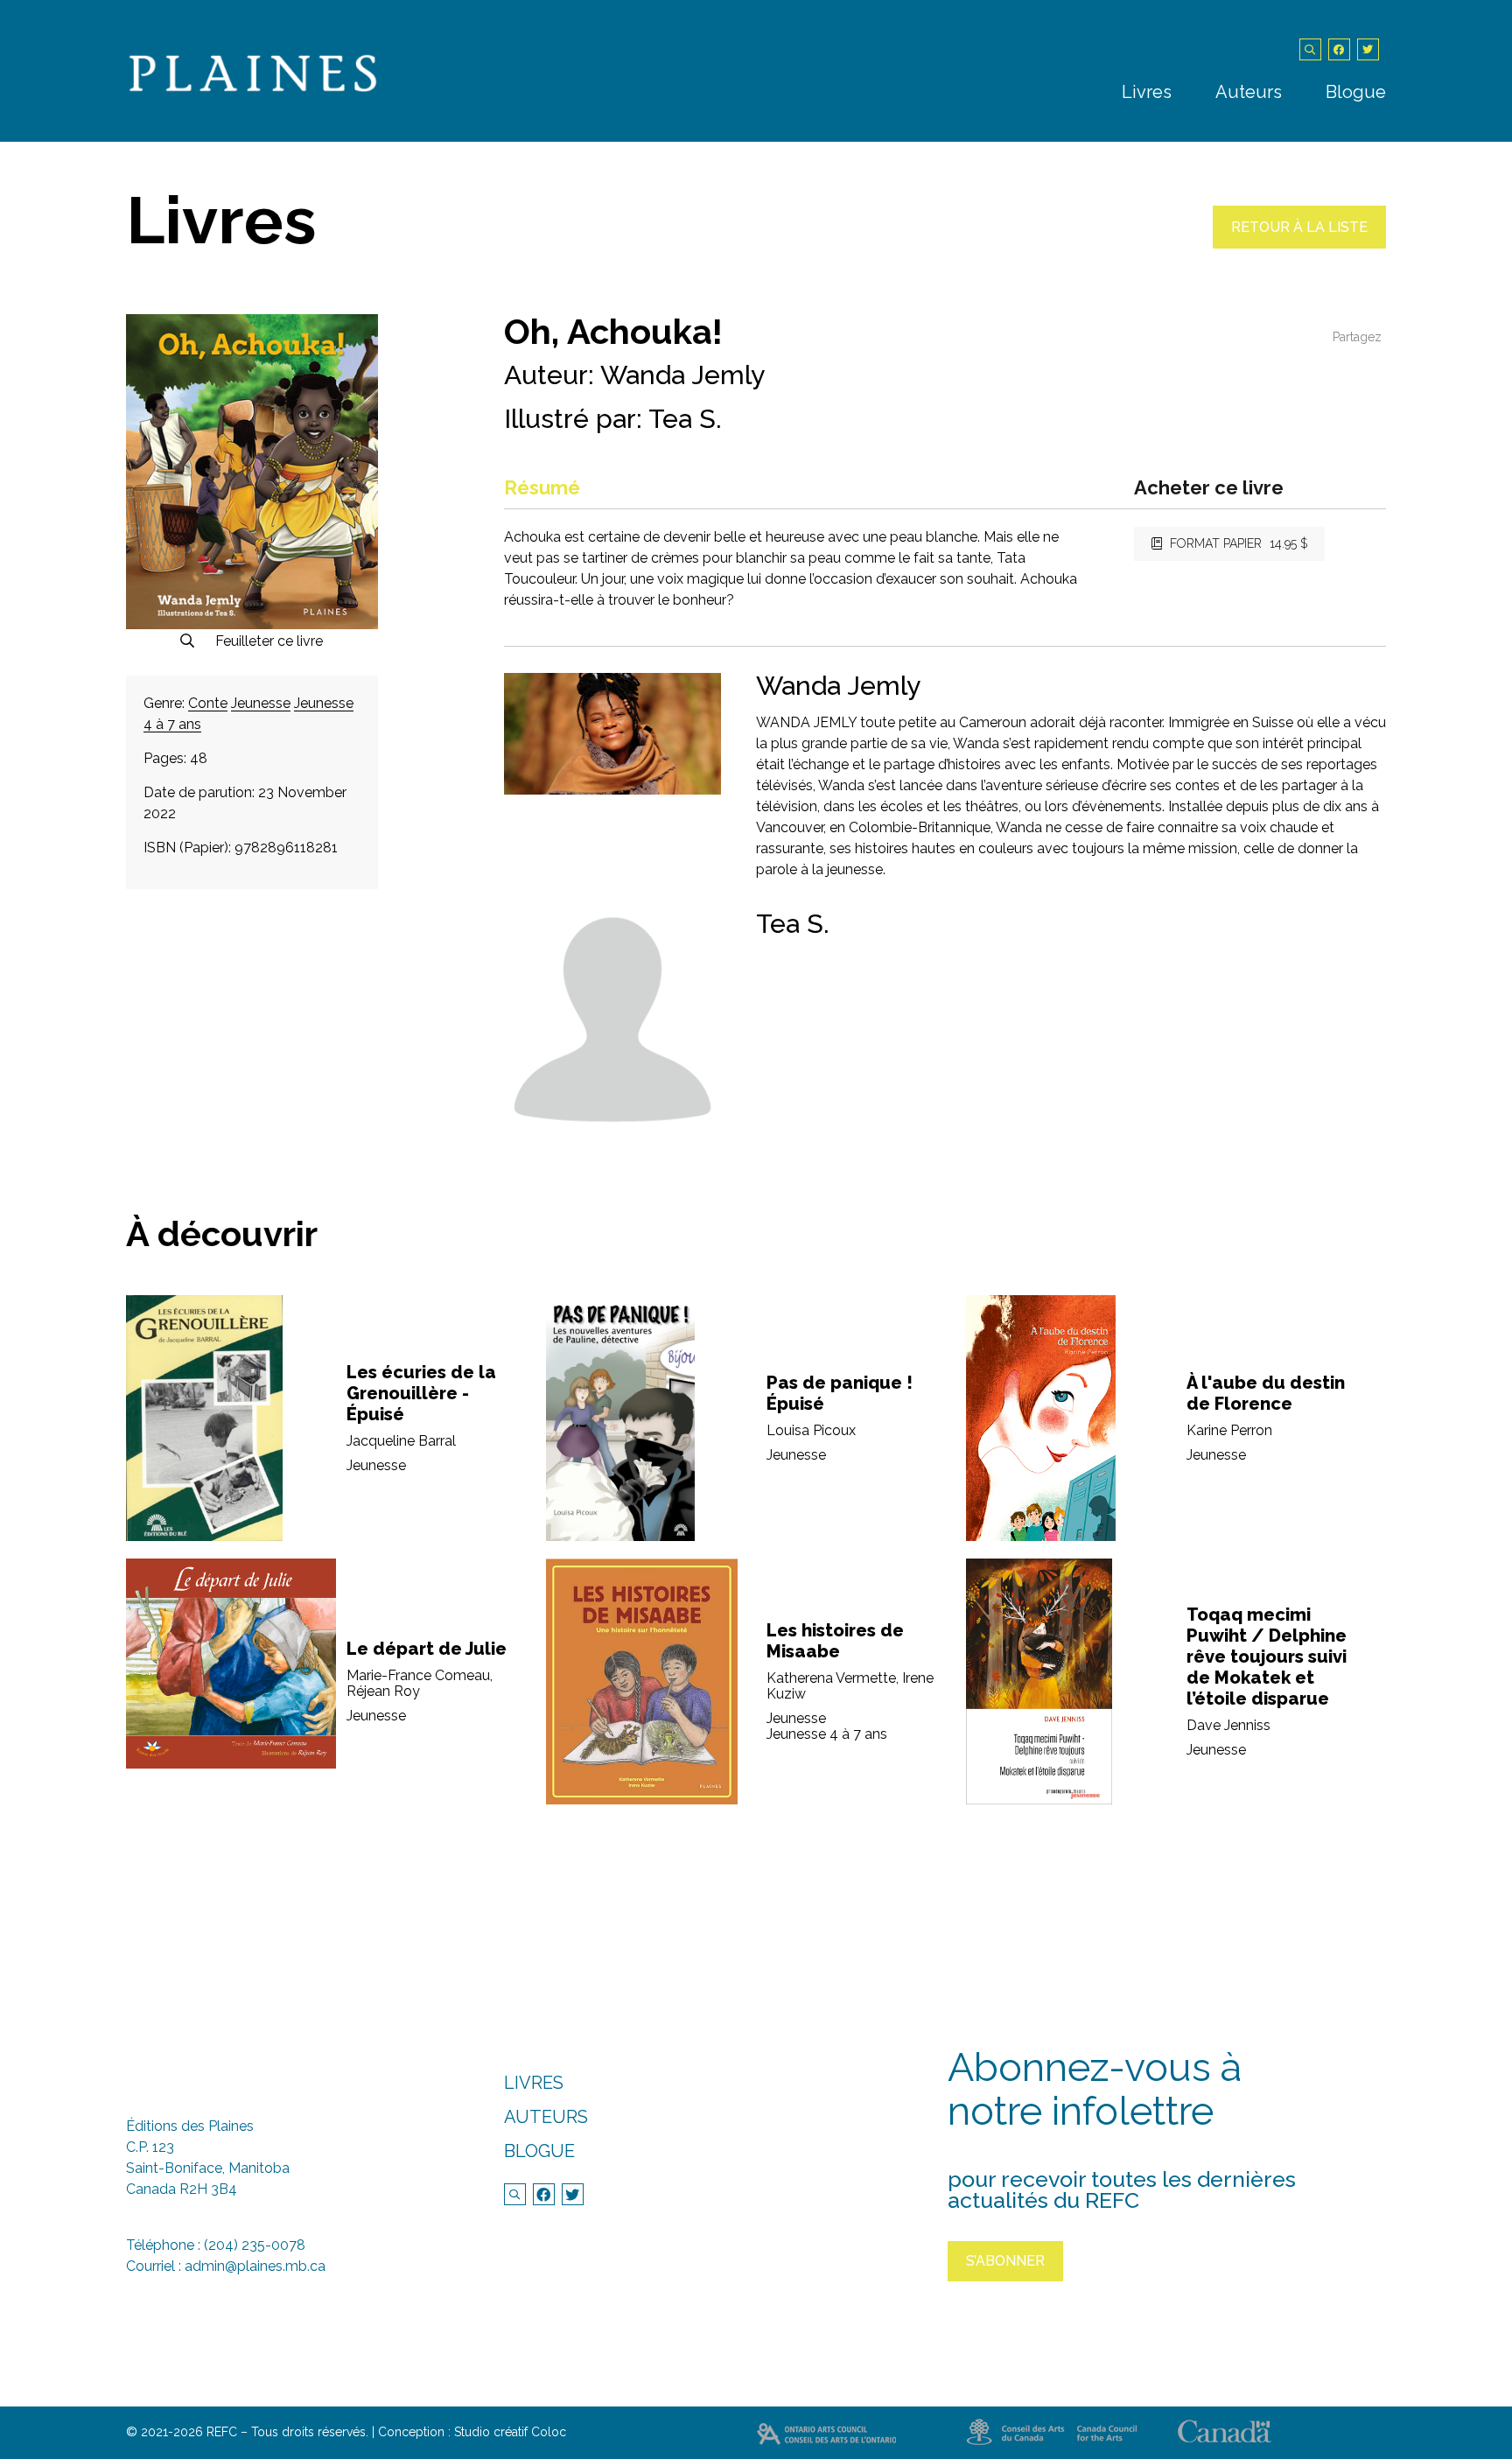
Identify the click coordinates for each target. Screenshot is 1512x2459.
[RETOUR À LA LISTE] (1299, 244)
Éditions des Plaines (190, 2126)
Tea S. (685, 419)
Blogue (1356, 92)
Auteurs (1249, 92)
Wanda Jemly (682, 375)
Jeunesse (261, 703)
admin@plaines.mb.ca (255, 2266)
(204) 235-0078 (255, 2245)
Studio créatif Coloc (510, 2432)
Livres (1147, 92)
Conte (208, 703)
